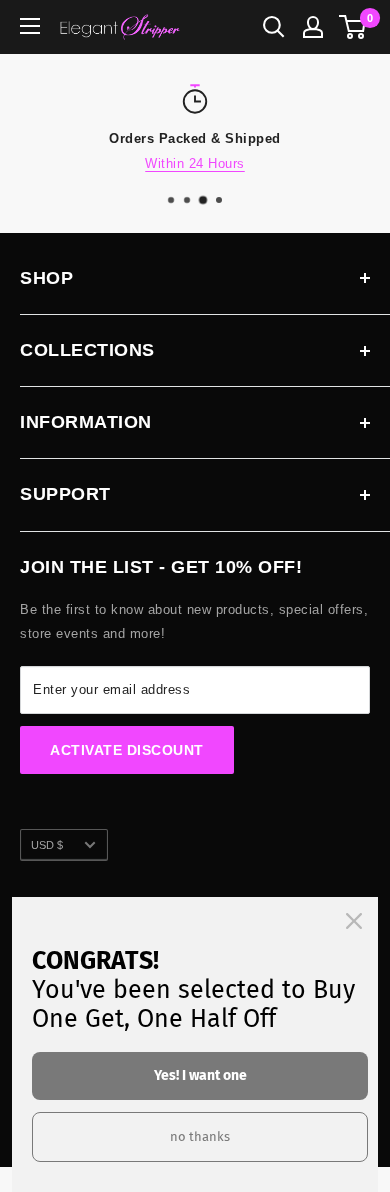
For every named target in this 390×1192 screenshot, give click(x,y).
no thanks (200, 1136)
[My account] (313, 27)
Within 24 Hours (195, 163)
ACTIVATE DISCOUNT (127, 750)
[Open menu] (30, 26)
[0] (353, 27)
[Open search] (274, 27)
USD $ (47, 845)
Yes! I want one (200, 1075)
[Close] (354, 921)
